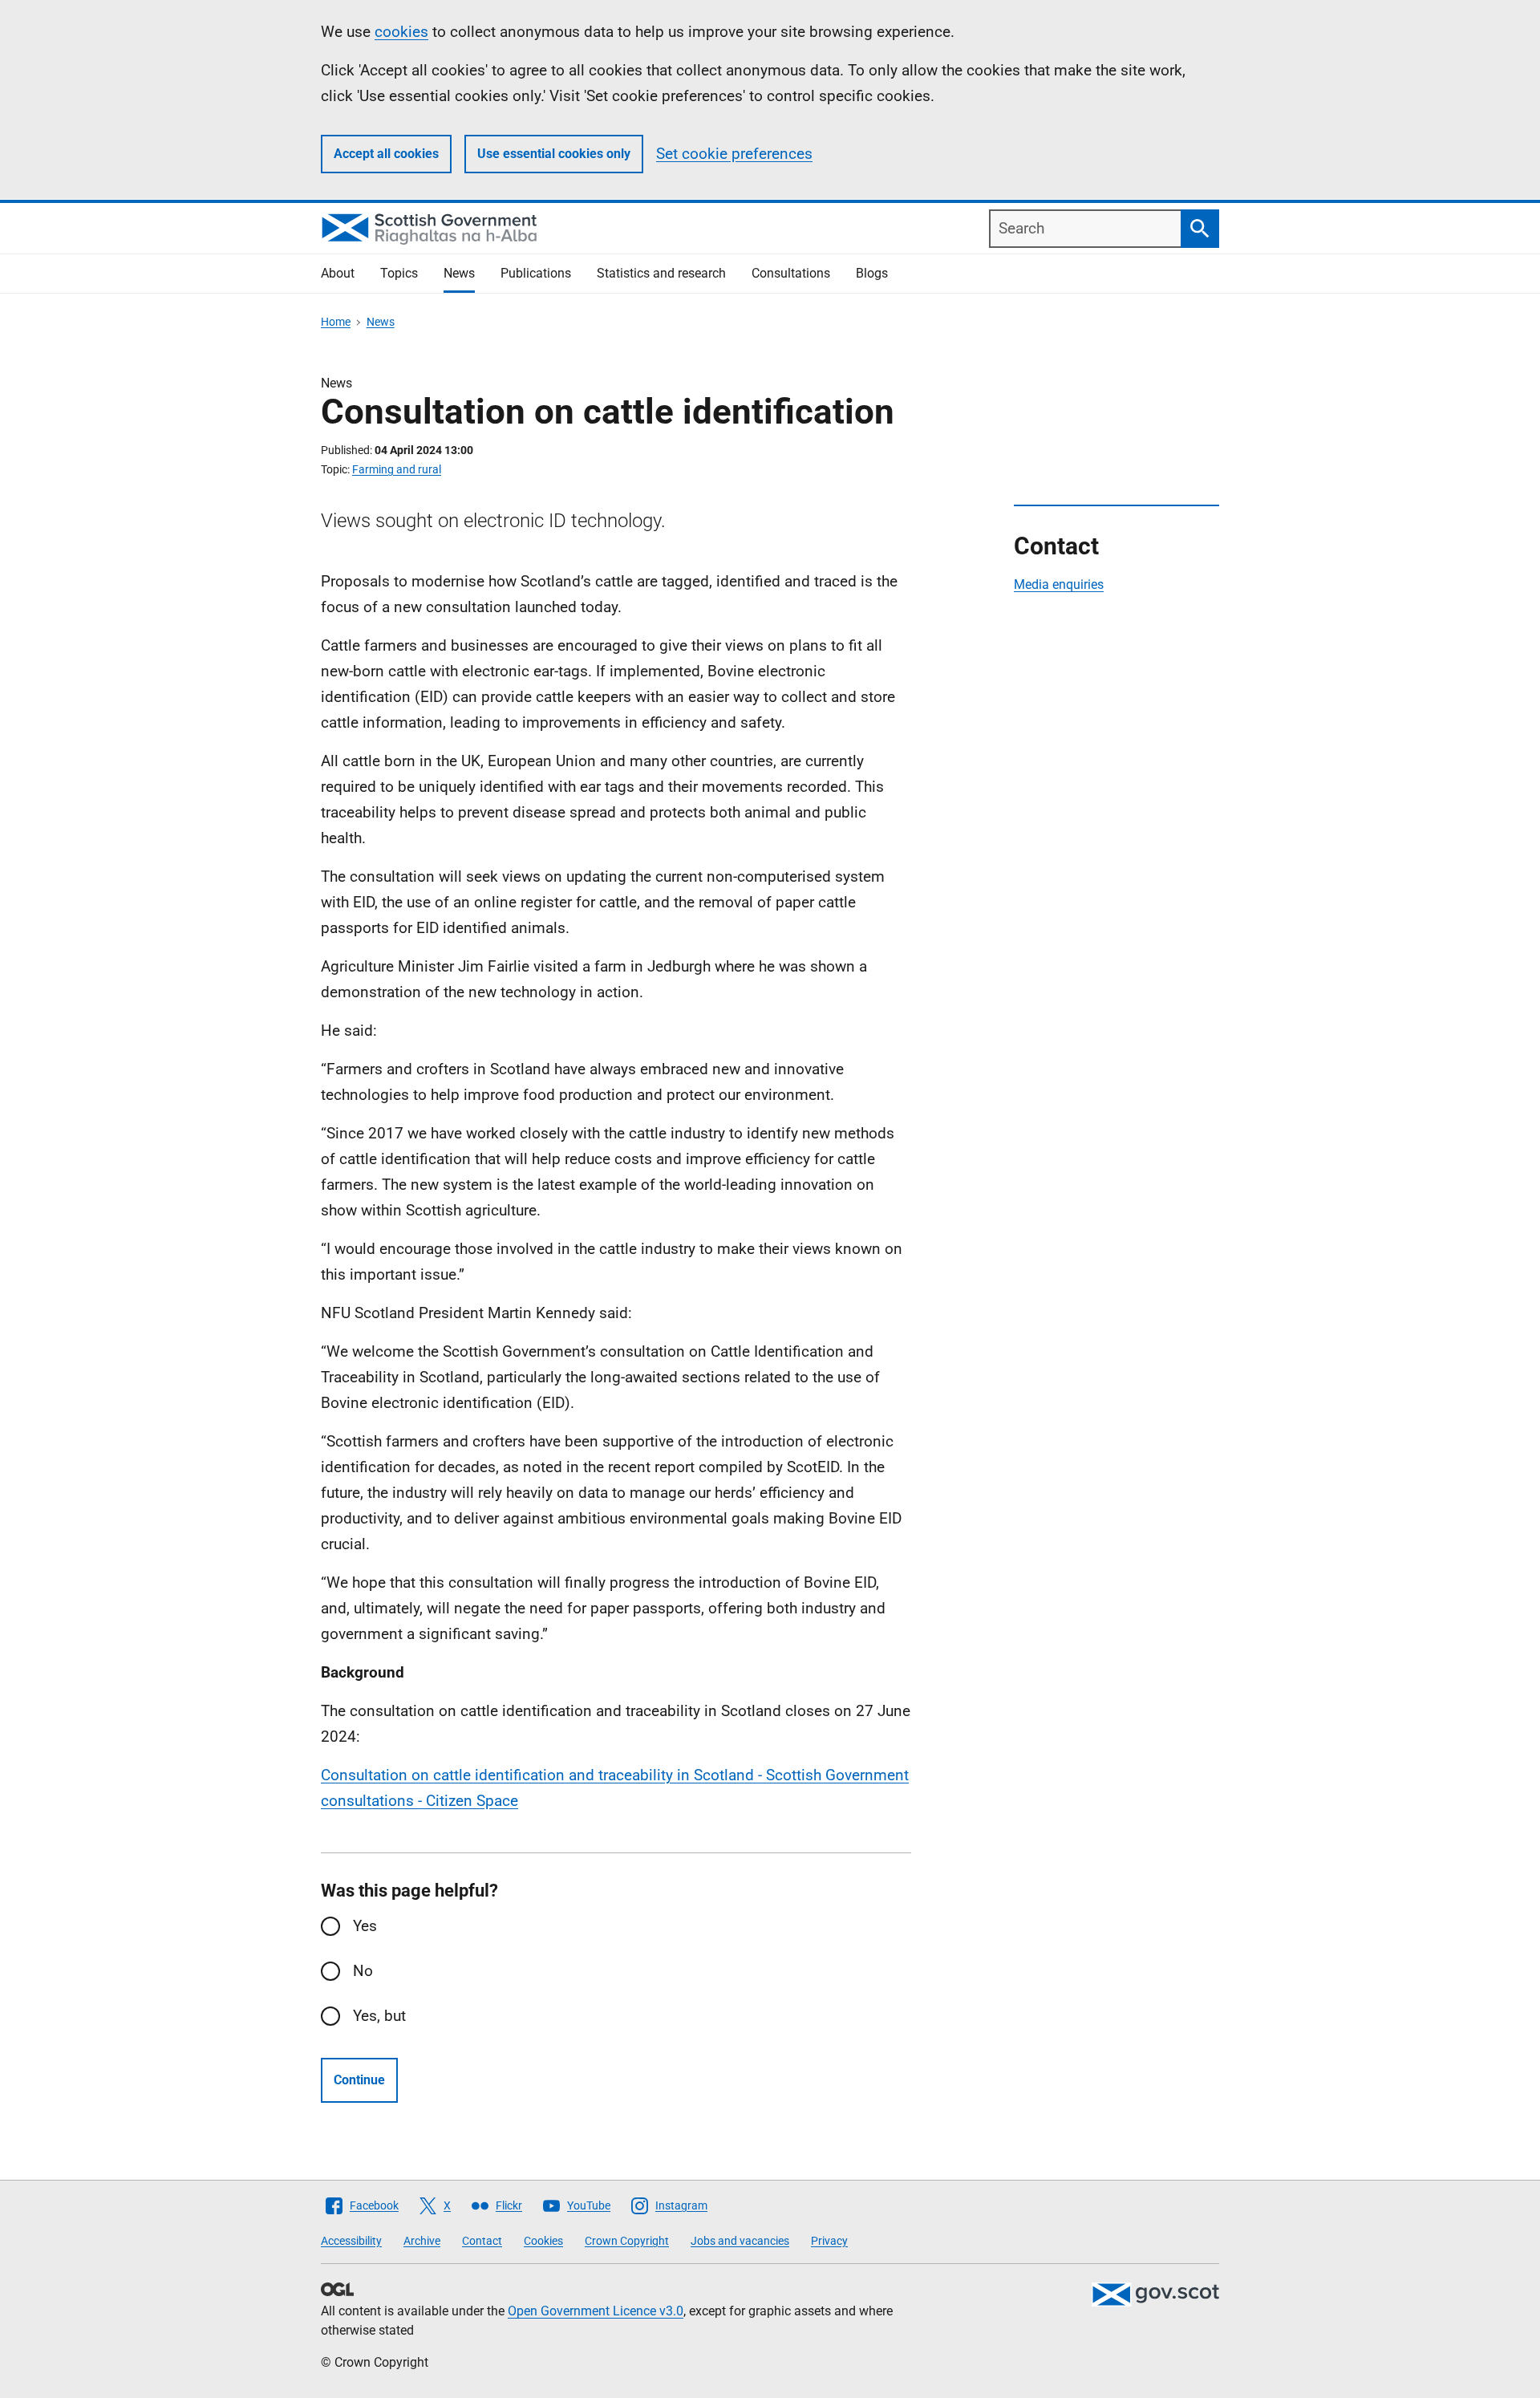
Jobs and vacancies (740, 2241)
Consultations (791, 273)
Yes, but (379, 2016)
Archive (422, 2241)
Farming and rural (397, 469)
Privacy (829, 2241)
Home (336, 322)
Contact (482, 2241)
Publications (536, 273)
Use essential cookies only (554, 154)
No (363, 1971)
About (338, 273)
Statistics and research (661, 273)
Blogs (872, 273)
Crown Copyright (627, 2241)
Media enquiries (1059, 584)
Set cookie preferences (734, 154)
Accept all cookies (386, 154)
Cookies (543, 2241)
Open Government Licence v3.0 (596, 2311)
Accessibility (351, 2241)
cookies (401, 32)
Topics (399, 273)
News (459, 273)
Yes (365, 1926)
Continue (359, 2080)
